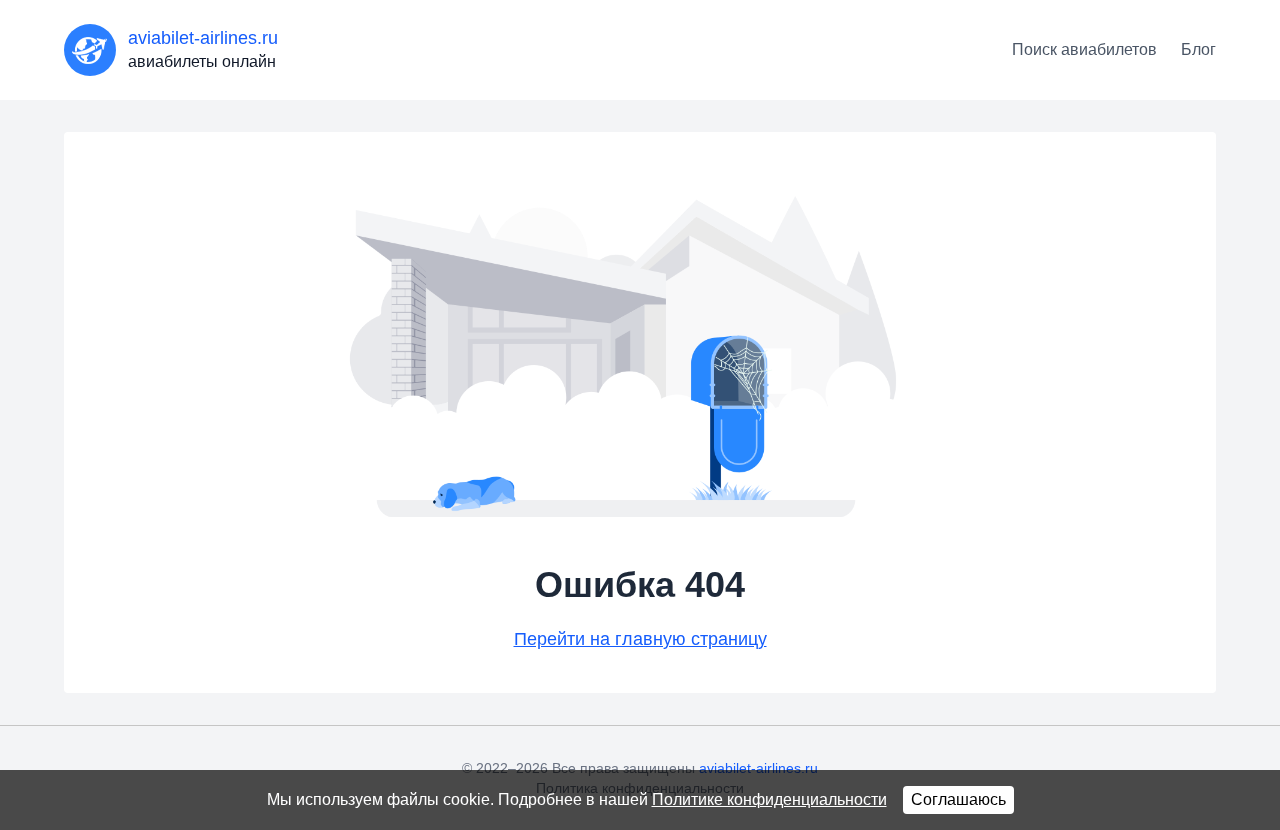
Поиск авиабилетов (1084, 49)
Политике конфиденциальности (769, 799)
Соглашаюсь (958, 799)
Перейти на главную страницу (640, 639)
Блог (1198, 49)
